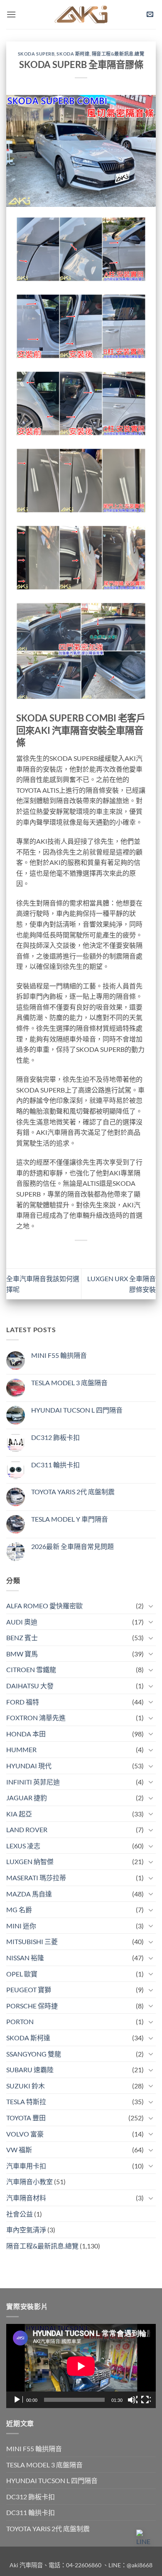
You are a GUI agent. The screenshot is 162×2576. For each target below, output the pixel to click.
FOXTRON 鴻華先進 (36, 1718)
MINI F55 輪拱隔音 (59, 1355)
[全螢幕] (146, 2400)
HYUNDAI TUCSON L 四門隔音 (77, 1410)
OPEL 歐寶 (22, 1974)
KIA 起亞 (19, 1814)
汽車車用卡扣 (26, 2166)
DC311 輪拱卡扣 (55, 1465)
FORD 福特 (23, 1702)
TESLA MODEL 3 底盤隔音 (69, 1383)
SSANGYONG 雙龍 (34, 2054)
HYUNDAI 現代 (29, 1766)
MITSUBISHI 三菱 (32, 1941)
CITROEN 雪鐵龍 (31, 1669)
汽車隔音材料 (26, 2198)
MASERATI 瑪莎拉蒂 (36, 1878)
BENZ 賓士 (22, 1638)
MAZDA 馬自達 (29, 1894)
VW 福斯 (19, 2150)
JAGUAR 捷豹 (27, 1798)
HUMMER (21, 1749)
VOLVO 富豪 (25, 2134)
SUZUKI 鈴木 (26, 2086)
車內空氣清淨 (26, 2230)
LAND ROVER (27, 1829)
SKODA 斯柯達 (73, 54)
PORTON (20, 2021)
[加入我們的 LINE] (145, 2538)
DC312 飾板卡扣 (55, 1437)
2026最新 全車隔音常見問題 (72, 1546)
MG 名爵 (19, 1910)
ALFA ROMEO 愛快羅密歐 (44, 1606)
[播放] (18, 2400)
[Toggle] (151, 1606)
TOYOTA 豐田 (26, 2118)
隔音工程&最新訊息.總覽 (118, 54)
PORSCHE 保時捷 (32, 2006)
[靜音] (133, 2400)
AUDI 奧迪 (22, 1622)
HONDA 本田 (26, 1734)
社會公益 (20, 2214)
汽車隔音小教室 (29, 2181)
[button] (11, 14)
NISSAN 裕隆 (25, 1958)
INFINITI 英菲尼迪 (33, 1782)
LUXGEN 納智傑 (30, 1861)
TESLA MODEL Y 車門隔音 (70, 1519)
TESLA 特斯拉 (26, 2101)
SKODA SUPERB (36, 54)
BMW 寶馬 (22, 1654)
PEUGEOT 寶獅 (29, 1990)
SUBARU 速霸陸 (30, 2070)
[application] (81, 2366)
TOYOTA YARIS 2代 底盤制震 (73, 1492)
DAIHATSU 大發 (30, 1686)
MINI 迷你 (21, 1926)
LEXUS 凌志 (23, 1846)
